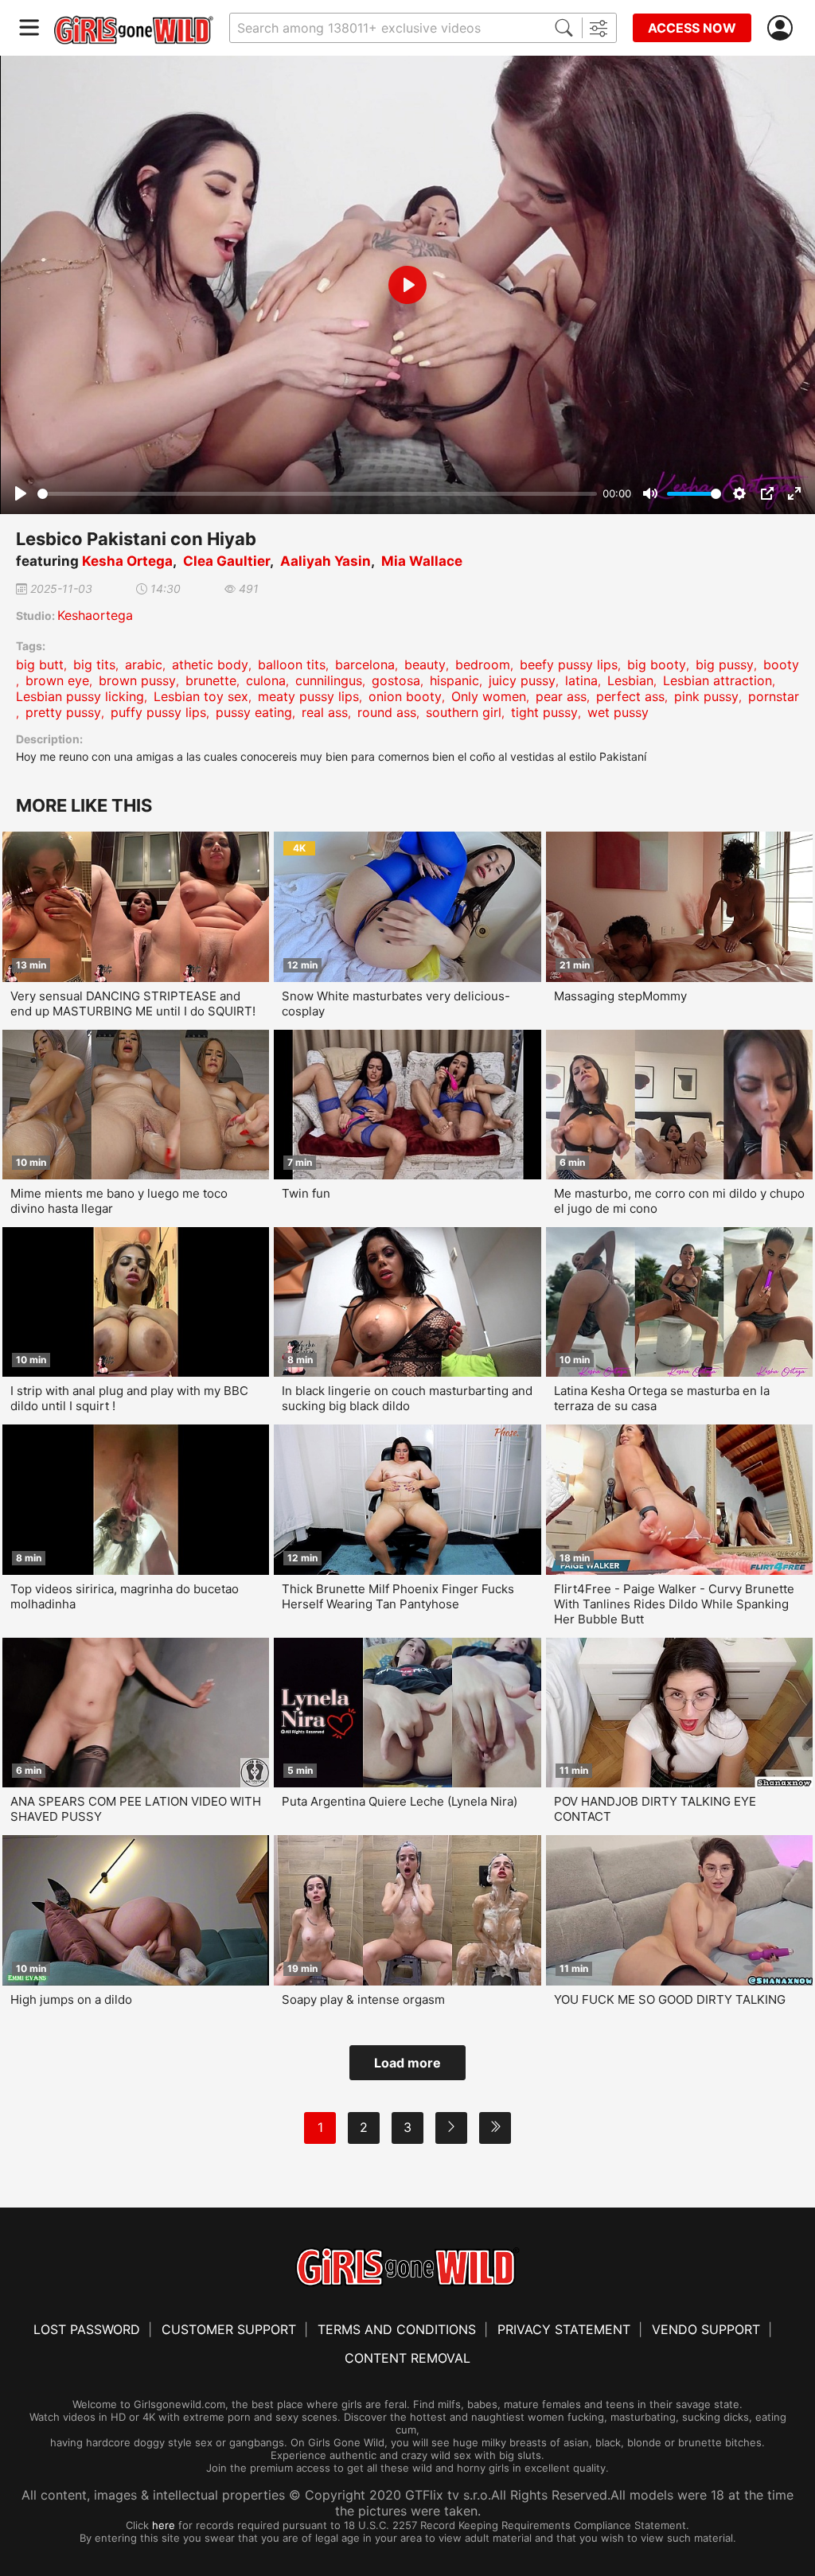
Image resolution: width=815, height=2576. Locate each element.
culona (266, 680)
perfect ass (630, 696)
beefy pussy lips (569, 664)
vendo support (706, 2329)
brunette (211, 680)
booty (781, 664)
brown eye (57, 680)
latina (581, 680)
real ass (325, 712)
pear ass (561, 696)
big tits (94, 664)
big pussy (725, 664)
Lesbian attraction (718, 680)
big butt (40, 664)
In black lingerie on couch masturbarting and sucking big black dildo (407, 1398)
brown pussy (137, 680)
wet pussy (618, 712)
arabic (144, 664)
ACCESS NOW (692, 28)
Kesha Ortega (127, 561)
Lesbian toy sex (201, 696)
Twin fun (306, 1193)
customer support (229, 2329)
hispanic (454, 680)
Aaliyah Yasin (326, 561)
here (164, 2525)
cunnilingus (329, 680)
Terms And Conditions (397, 2329)
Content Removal (407, 2358)
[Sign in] (783, 28)
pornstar (774, 696)
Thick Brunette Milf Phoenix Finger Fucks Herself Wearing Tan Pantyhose (398, 1596)
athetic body (210, 664)
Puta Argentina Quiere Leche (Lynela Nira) (400, 1801)
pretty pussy (63, 712)
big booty (657, 664)
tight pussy (544, 712)
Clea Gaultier (226, 561)
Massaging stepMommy (620, 996)
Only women (489, 696)
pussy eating (254, 712)
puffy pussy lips (158, 712)
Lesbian (630, 680)
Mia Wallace (422, 561)
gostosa (396, 680)
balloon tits (292, 664)
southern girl (464, 712)
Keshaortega (95, 615)
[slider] (317, 494)
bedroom (483, 664)
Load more (407, 2063)
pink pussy (706, 696)
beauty (425, 664)
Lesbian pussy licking (80, 696)
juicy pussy (522, 680)
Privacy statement (564, 2329)
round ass (387, 712)
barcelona (365, 664)
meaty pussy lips (308, 696)
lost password (87, 2329)
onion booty (405, 696)
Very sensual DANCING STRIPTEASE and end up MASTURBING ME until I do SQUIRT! (133, 1004)
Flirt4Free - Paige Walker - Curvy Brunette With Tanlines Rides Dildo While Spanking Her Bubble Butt (674, 1604)
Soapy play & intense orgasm (363, 1999)
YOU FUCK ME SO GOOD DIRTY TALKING (670, 1999)
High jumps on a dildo (71, 1999)
